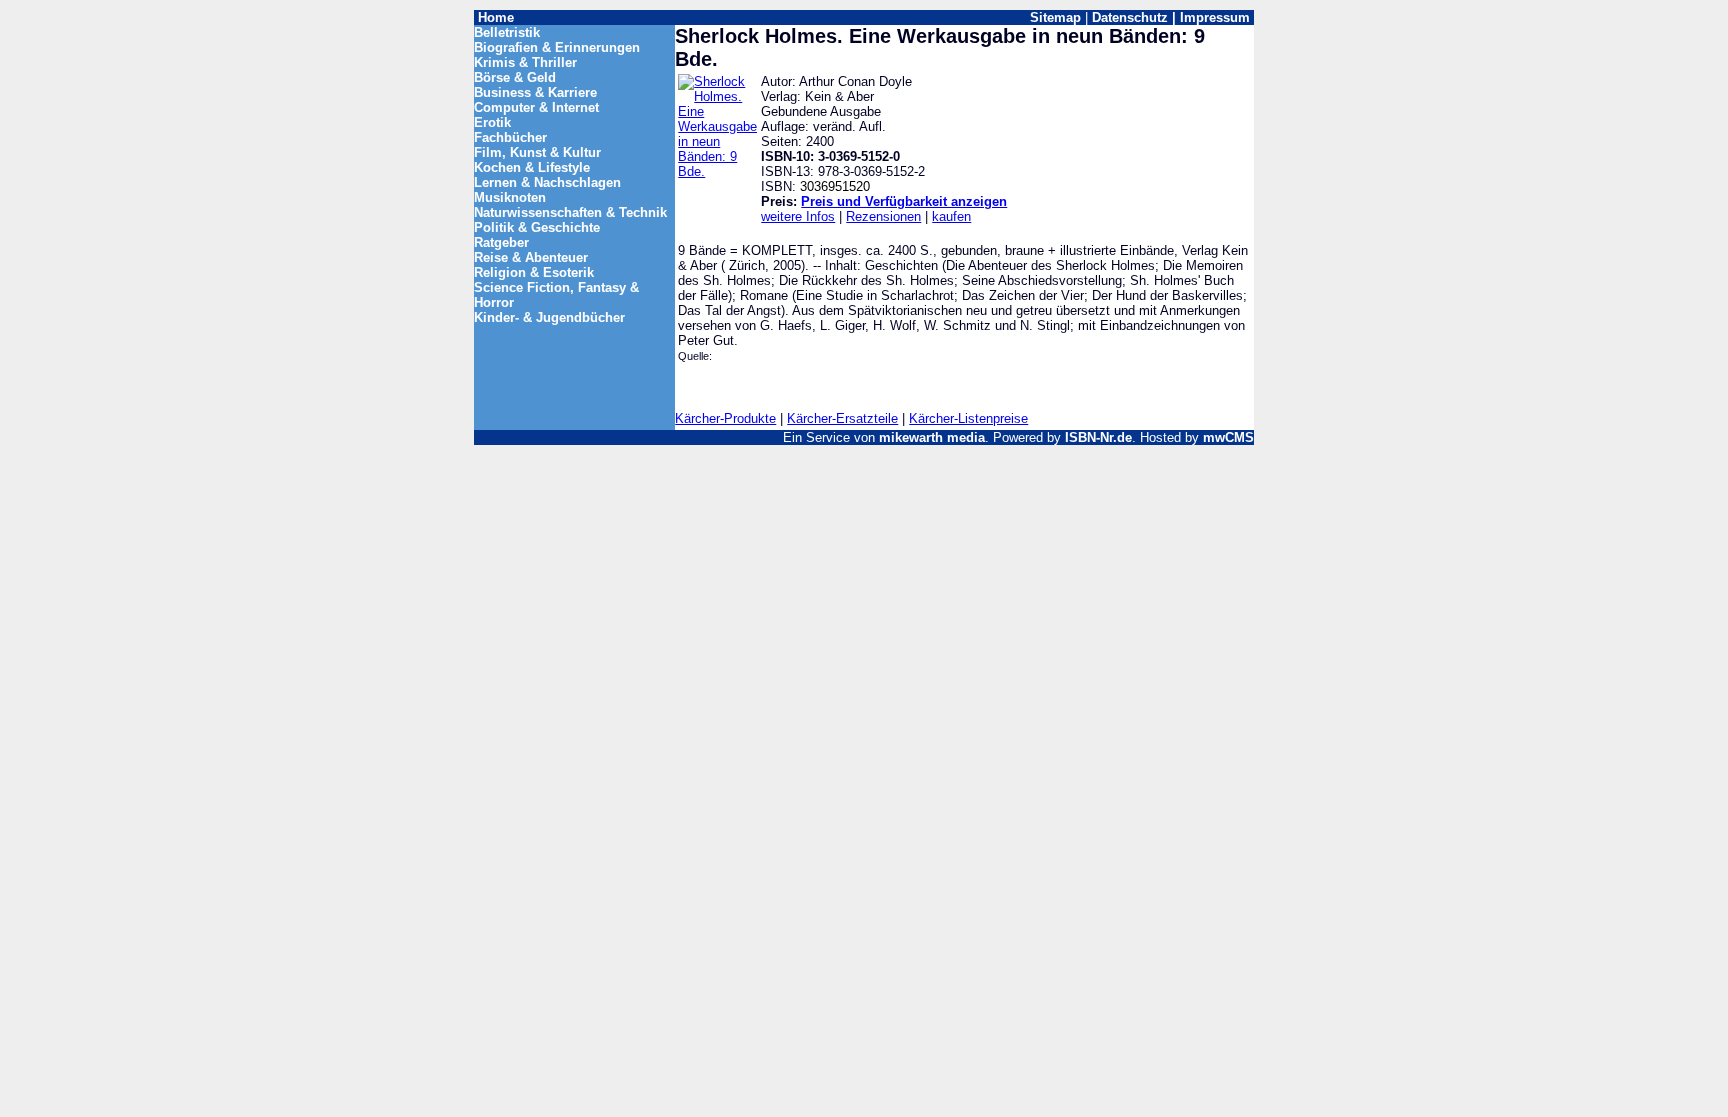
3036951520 (835, 186)
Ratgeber (501, 242)
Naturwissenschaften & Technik (570, 212)
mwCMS (1228, 437)
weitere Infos (798, 216)
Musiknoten (510, 197)
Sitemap (1055, 17)
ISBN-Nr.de (1098, 437)
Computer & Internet (536, 107)
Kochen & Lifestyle (532, 167)
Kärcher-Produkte (725, 418)
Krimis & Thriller (525, 62)
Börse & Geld (515, 77)
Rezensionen (883, 216)
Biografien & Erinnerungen (557, 47)
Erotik (492, 122)
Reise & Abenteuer (531, 257)
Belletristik (507, 32)
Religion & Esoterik (534, 272)
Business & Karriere (535, 92)
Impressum (1215, 17)
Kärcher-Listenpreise (968, 418)
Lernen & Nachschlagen (547, 182)
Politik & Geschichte (537, 227)
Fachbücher (510, 137)
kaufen (951, 216)
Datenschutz (1130, 17)
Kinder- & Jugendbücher (549, 317)
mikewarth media (932, 437)
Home (496, 17)
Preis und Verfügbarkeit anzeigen (904, 201)
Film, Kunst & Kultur (537, 152)
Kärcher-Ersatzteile (842, 418)
